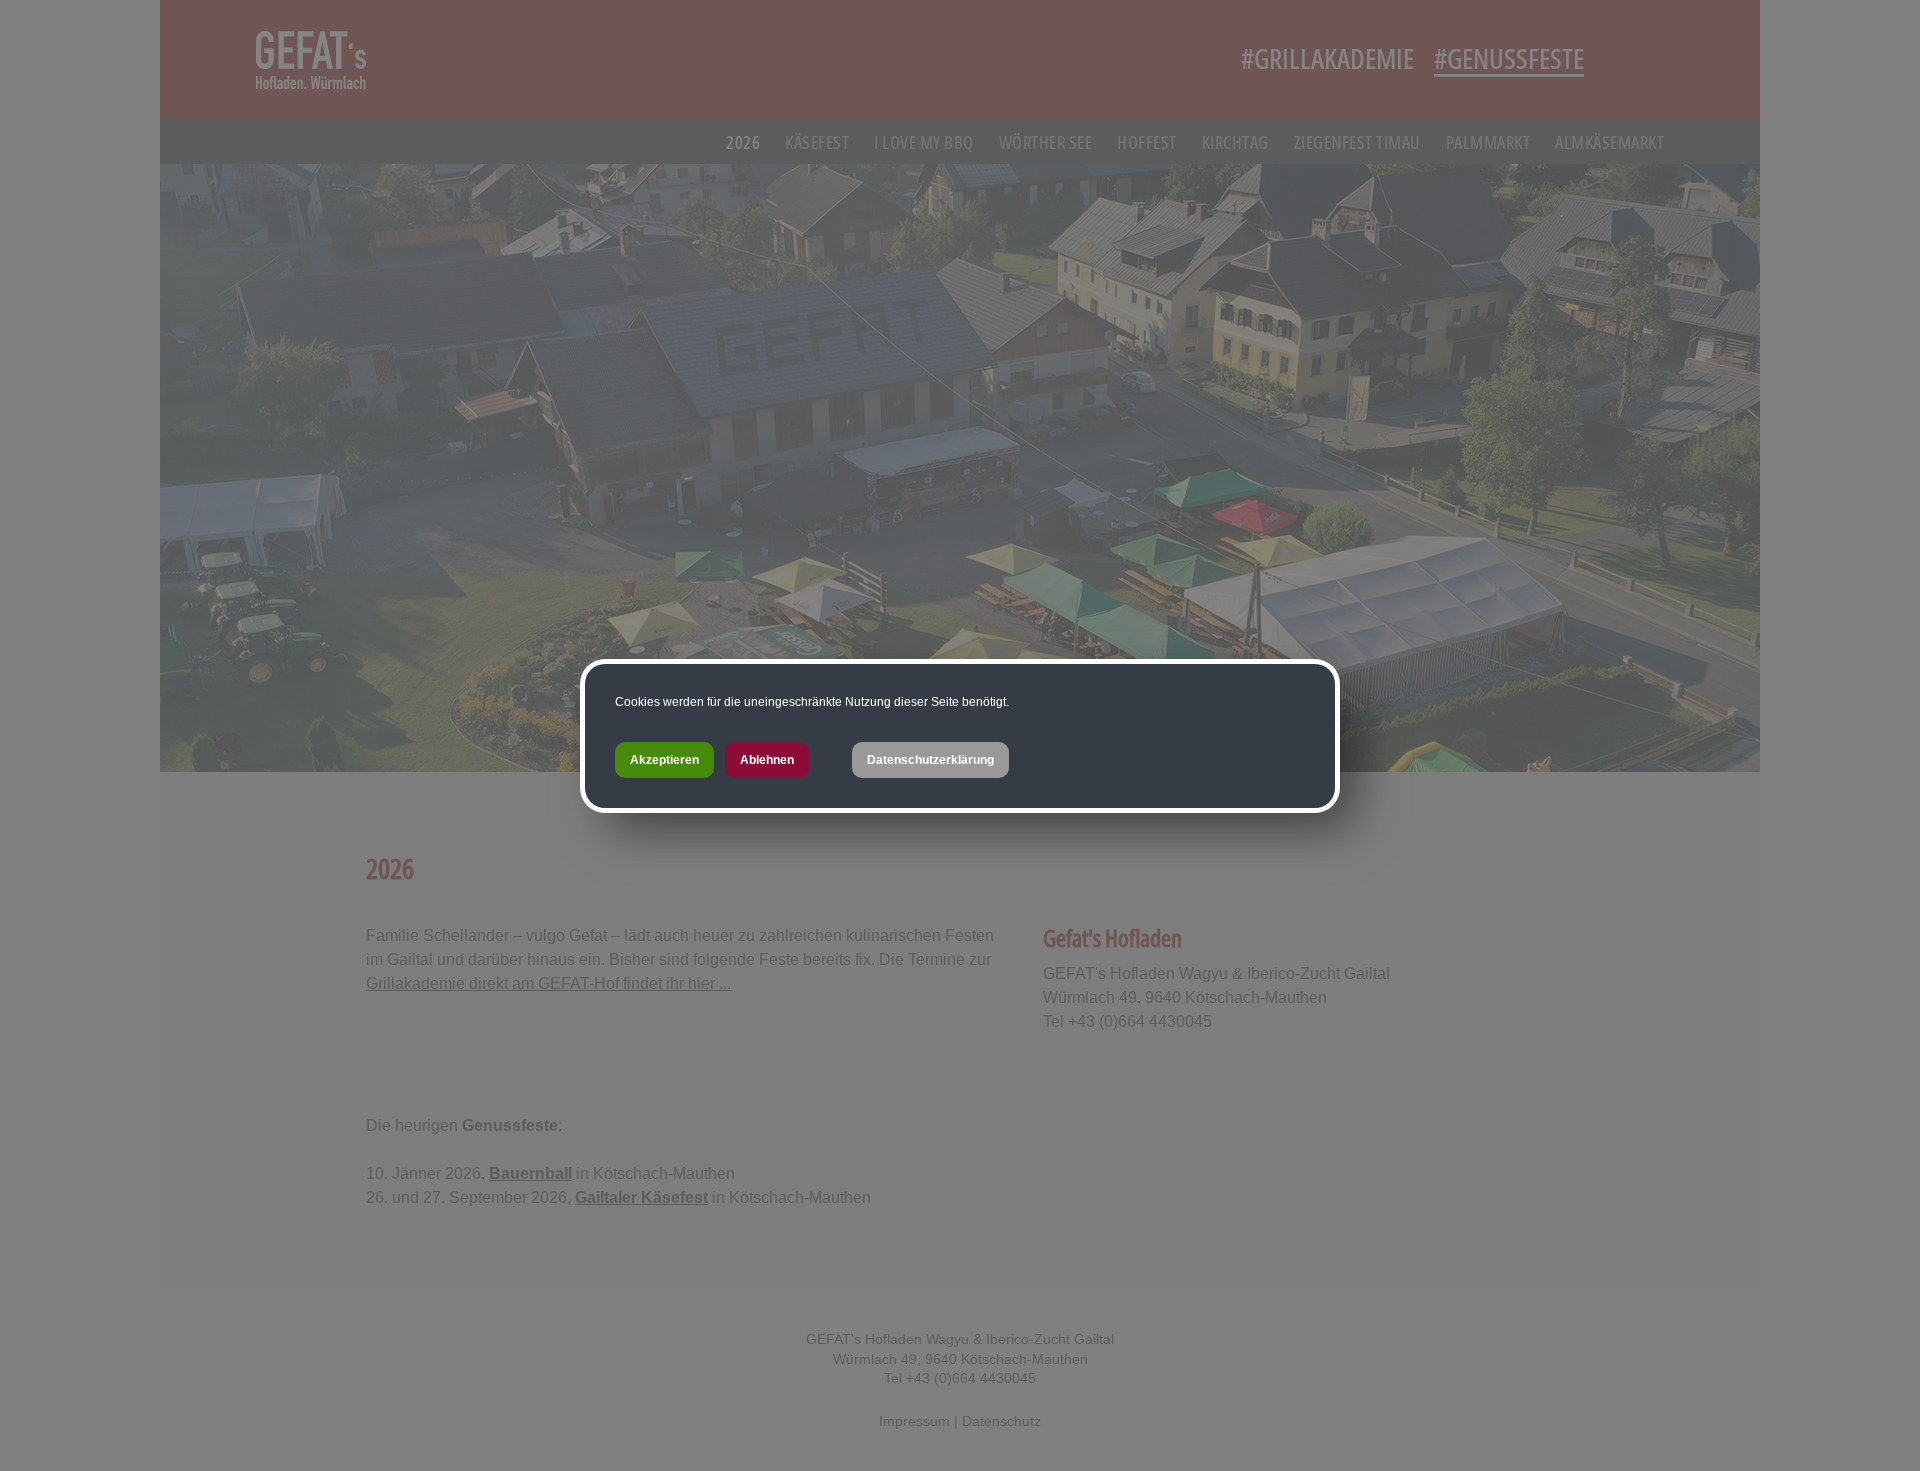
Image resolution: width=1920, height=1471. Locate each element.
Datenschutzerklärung (930, 760)
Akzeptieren (664, 760)
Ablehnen (767, 760)
